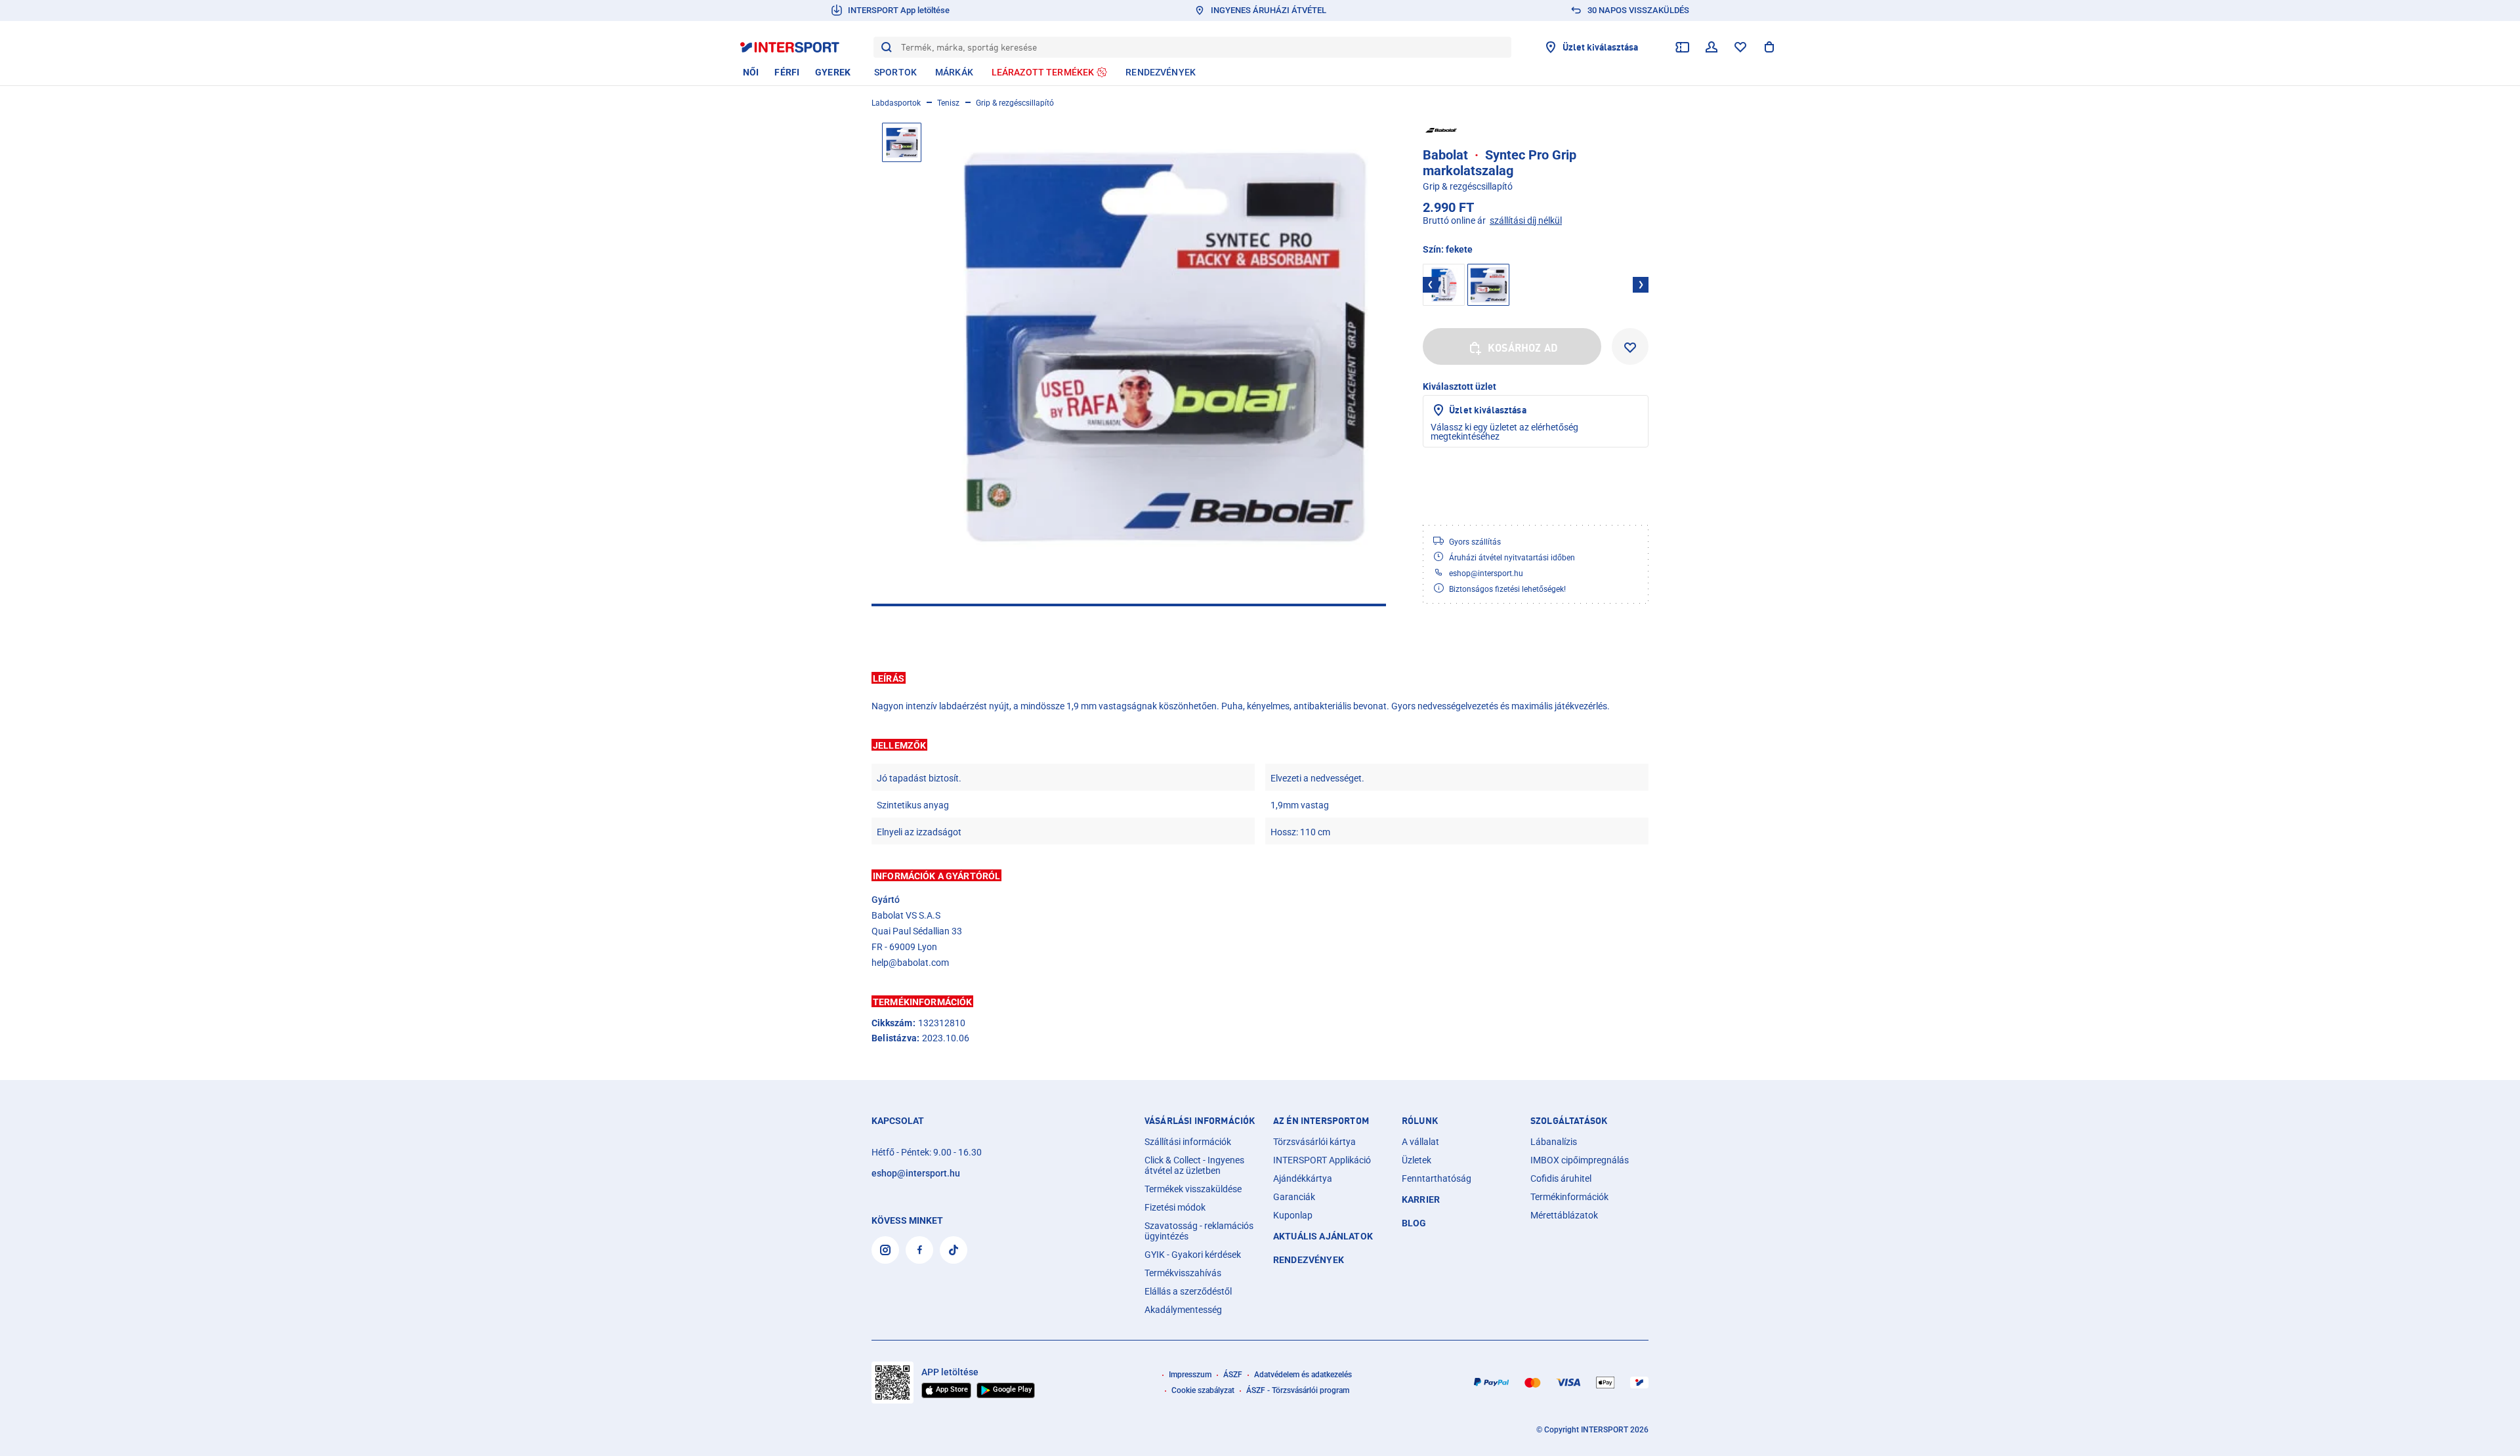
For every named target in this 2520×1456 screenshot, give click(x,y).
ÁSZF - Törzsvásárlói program (1298, 1390)
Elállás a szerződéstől (1188, 1291)
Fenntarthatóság (1437, 1178)
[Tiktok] (954, 1250)
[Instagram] (885, 1250)
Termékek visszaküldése (1193, 1189)
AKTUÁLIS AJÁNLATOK (1323, 1236)
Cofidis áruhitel (1561, 1178)
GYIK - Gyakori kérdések (1193, 1255)
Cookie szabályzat (1203, 1390)
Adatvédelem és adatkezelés (1303, 1375)
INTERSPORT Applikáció (1322, 1160)
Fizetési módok (1175, 1207)
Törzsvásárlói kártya (1314, 1142)
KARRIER (1421, 1199)
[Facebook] (919, 1250)
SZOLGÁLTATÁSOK (1569, 1121)
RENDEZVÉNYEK (1309, 1260)
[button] (1260, 678)
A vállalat (1420, 1142)
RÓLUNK (1420, 1121)
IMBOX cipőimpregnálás (1580, 1160)
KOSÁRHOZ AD (1523, 348)
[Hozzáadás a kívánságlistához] (1630, 346)
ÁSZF (1233, 1375)
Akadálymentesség (1183, 1310)
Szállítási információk (1188, 1142)
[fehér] (1444, 285)
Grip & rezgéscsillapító (1015, 103)
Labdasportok (896, 103)
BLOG (1414, 1223)
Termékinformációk (1569, 1197)
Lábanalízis (1554, 1142)
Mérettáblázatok (1564, 1215)
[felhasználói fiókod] (1711, 47)
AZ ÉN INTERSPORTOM (1321, 1121)
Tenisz (948, 103)
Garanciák (1294, 1197)
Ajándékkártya (1303, 1178)
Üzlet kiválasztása (1488, 410)
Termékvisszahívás (1183, 1273)
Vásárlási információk (1200, 1121)
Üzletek (1417, 1160)
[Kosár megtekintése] (1769, 47)
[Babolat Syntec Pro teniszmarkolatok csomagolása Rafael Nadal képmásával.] (1162, 347)
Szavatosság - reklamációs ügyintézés (1199, 1231)
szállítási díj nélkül (1526, 220)
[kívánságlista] (1740, 47)
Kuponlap (1293, 1215)
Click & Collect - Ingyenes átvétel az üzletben (1194, 1165)
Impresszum (1190, 1375)
